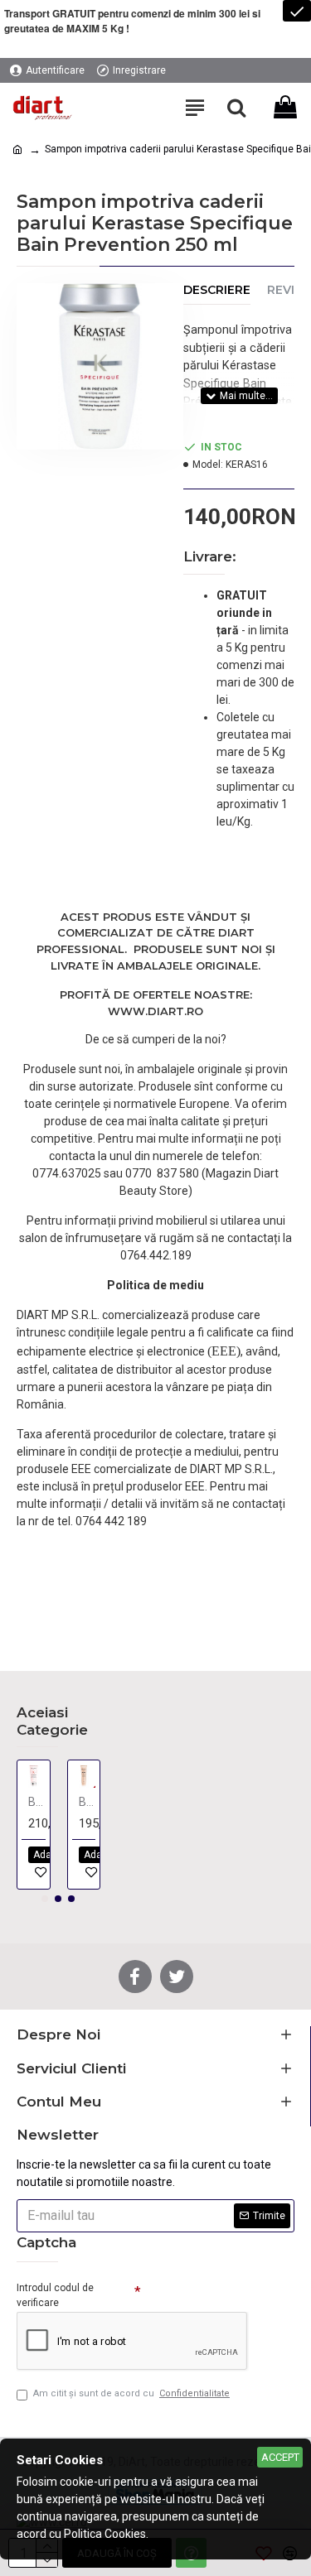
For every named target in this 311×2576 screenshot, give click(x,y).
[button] (45, 1899)
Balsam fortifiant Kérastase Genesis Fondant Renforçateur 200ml (37, 1802)
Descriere (217, 290)
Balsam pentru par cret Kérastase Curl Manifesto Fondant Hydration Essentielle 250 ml (87, 1802)
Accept (280, 2457)
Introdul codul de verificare (55, 2295)
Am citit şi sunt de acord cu (131, 2393)
